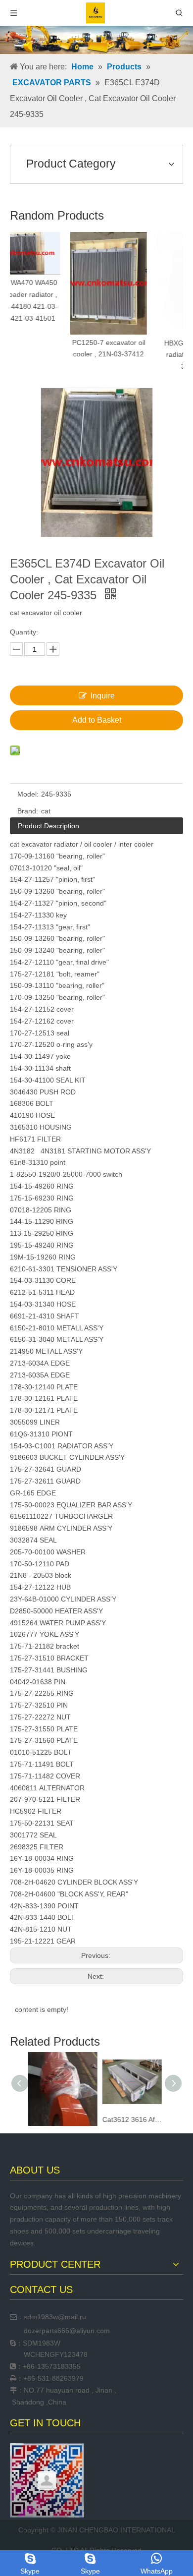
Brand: (28, 811)
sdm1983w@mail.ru (55, 2317)
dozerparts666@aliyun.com (67, 2331)
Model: (28, 794)
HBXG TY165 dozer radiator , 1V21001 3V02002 (140, 355)
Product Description (48, 826)
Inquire (103, 696)
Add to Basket (97, 720)
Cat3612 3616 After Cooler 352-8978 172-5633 (131, 2119)
